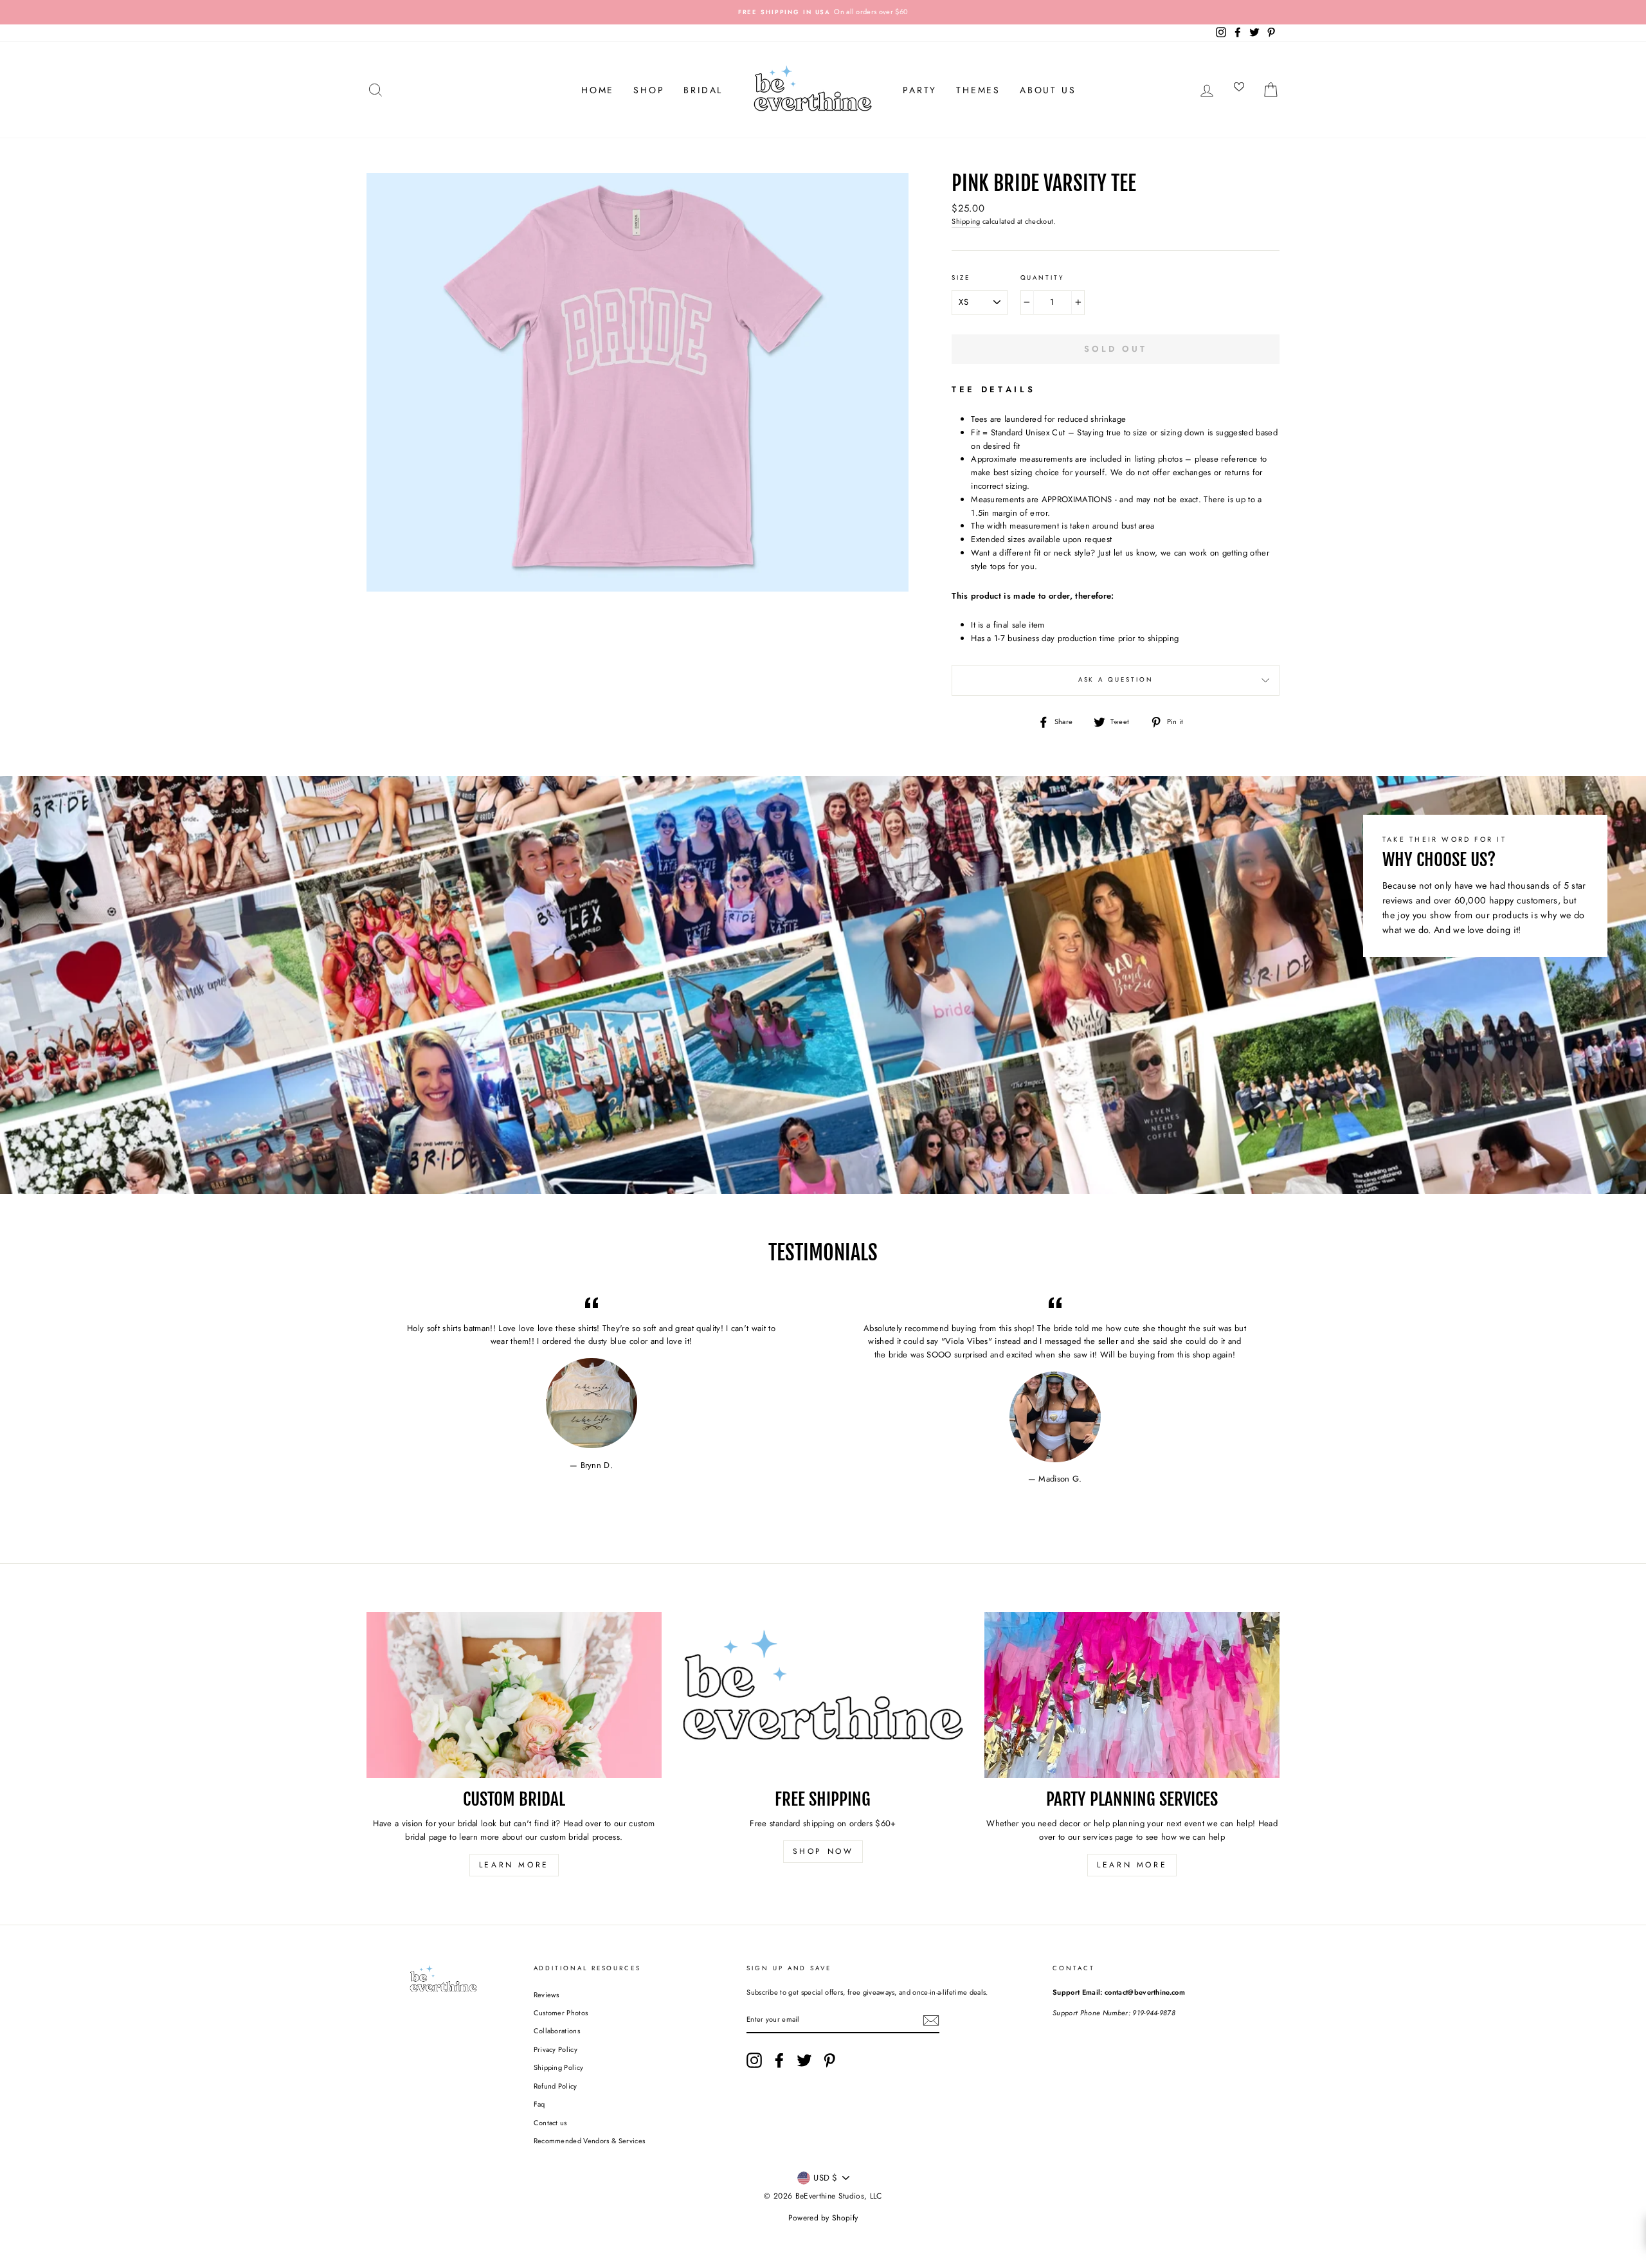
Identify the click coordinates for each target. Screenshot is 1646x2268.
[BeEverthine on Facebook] (779, 2060)
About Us (1048, 90)
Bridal (703, 90)
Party (920, 90)
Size (961, 278)
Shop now (823, 1851)
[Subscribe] (931, 2020)
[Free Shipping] (823, 1695)
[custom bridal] (514, 1695)
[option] (823, 12)
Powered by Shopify (823, 2218)
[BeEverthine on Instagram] (754, 2060)
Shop (649, 90)
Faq (539, 2104)
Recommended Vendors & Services (590, 2141)
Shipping (966, 221)
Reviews (547, 1995)
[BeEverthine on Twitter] (804, 2060)
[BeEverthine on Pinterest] (829, 2060)
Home (598, 90)
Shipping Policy (559, 2067)
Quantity (1042, 278)
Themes (978, 90)
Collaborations (557, 2031)
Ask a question (1116, 680)
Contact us (550, 2123)
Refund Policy (556, 2086)
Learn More (514, 1865)
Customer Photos (561, 2013)
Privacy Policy (556, 2049)
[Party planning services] (1132, 1695)
